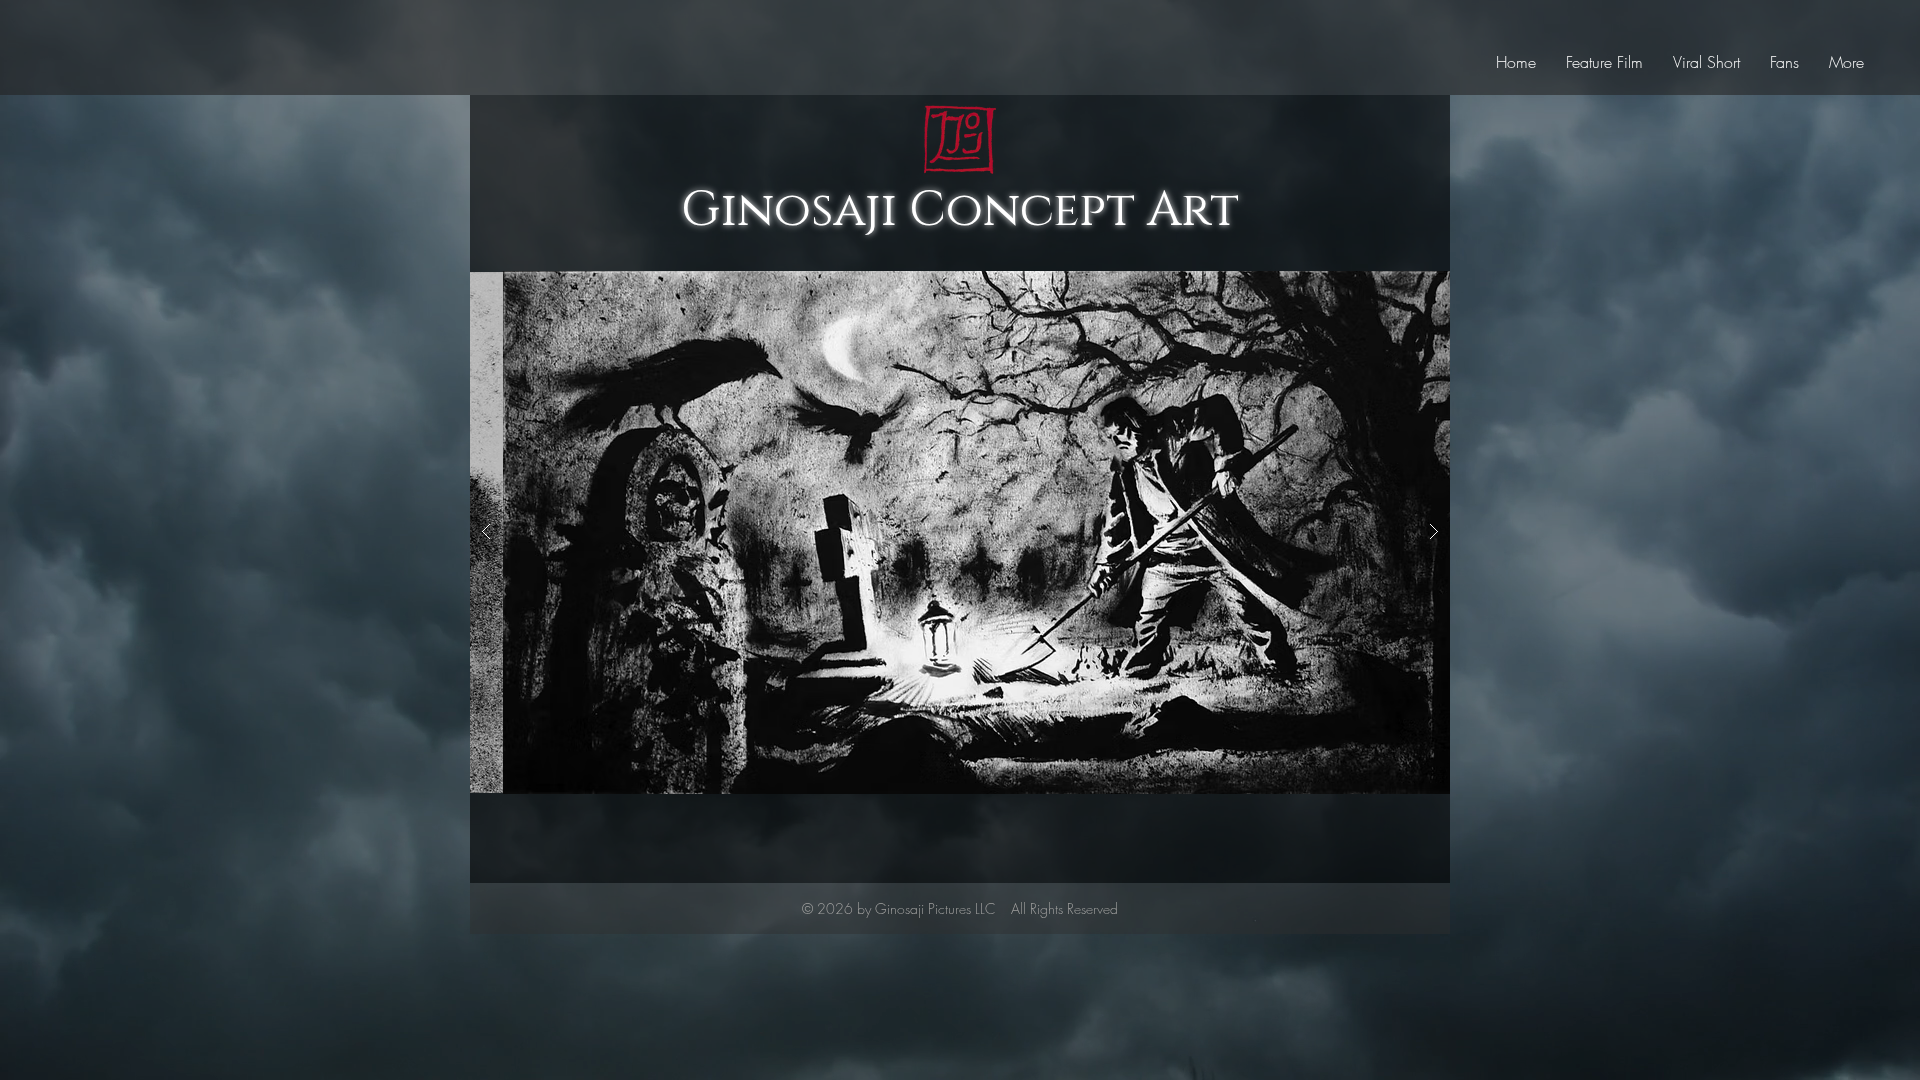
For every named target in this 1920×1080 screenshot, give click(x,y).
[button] (960, 532)
